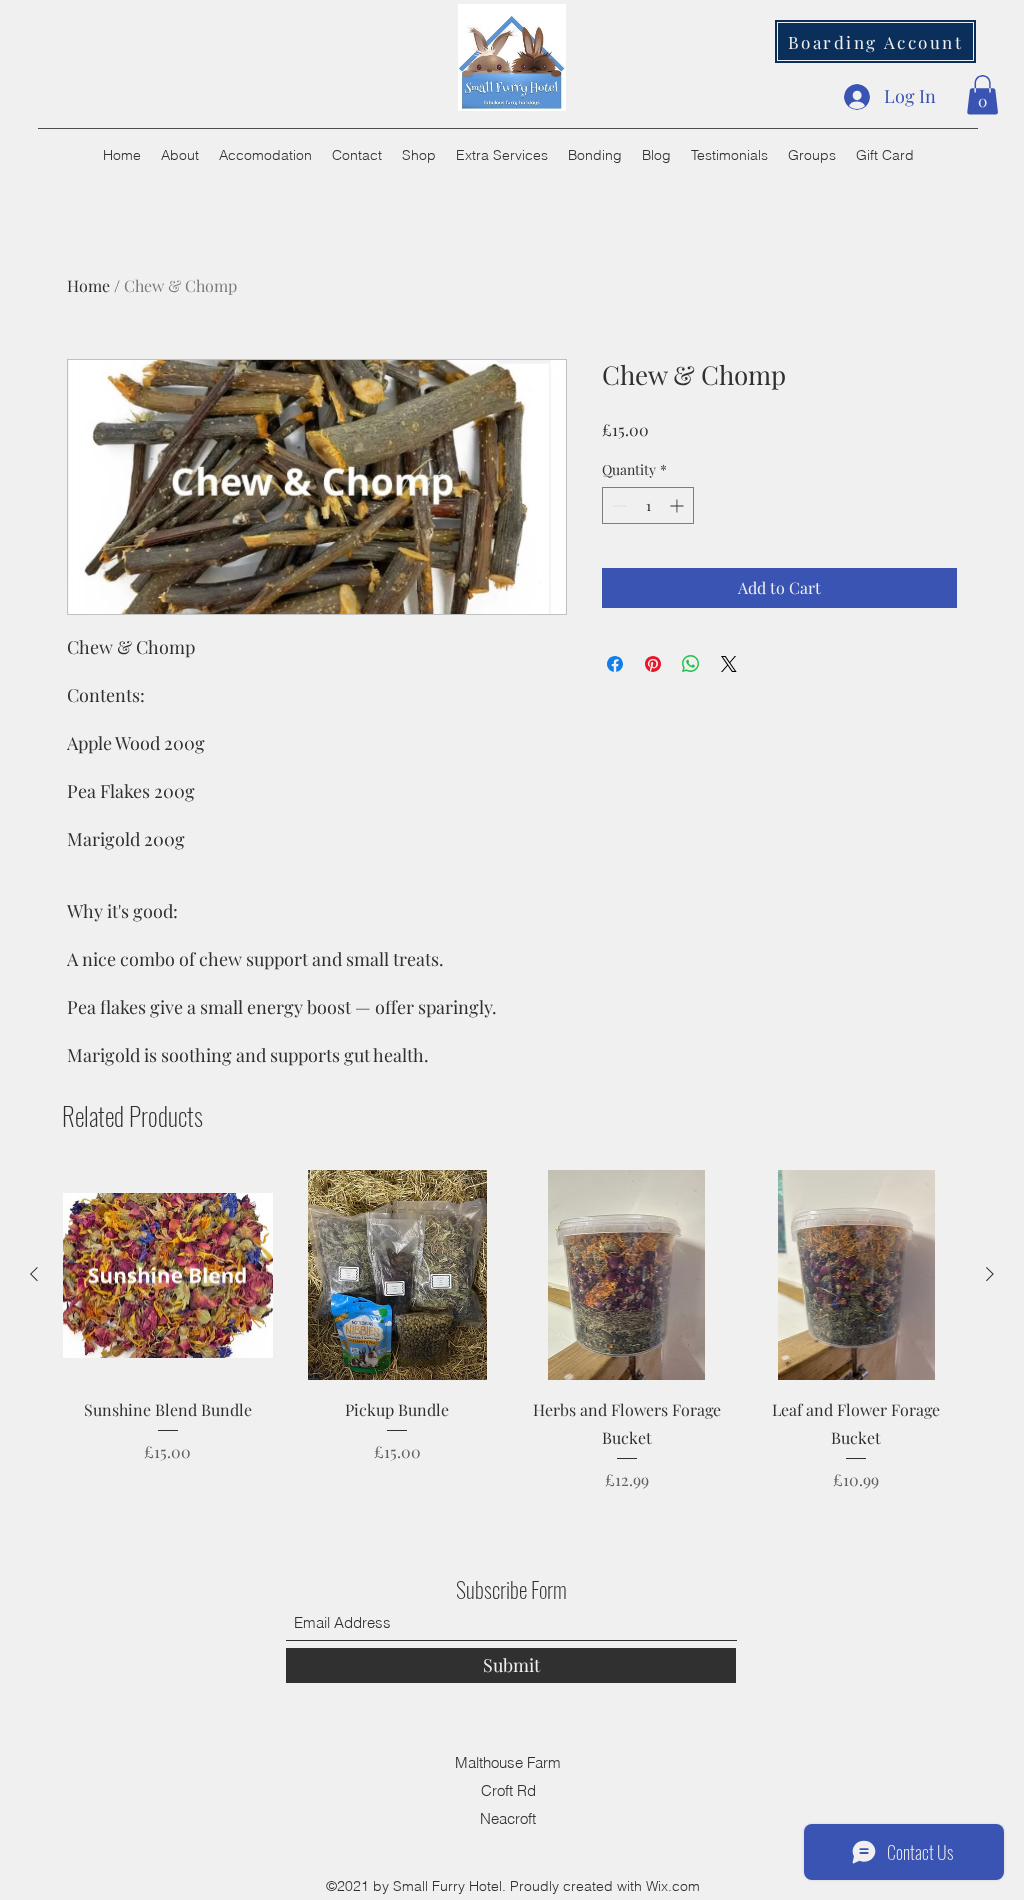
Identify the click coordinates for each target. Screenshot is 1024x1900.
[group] (512, 1330)
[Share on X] (729, 664)
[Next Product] (990, 1274)
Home (88, 285)
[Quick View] (168, 1275)
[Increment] (678, 505)
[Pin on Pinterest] (653, 664)
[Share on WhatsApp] (691, 664)
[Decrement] (617, 505)
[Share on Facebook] (615, 664)
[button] (982, 94)
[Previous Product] (34, 1274)
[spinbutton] (648, 505)
